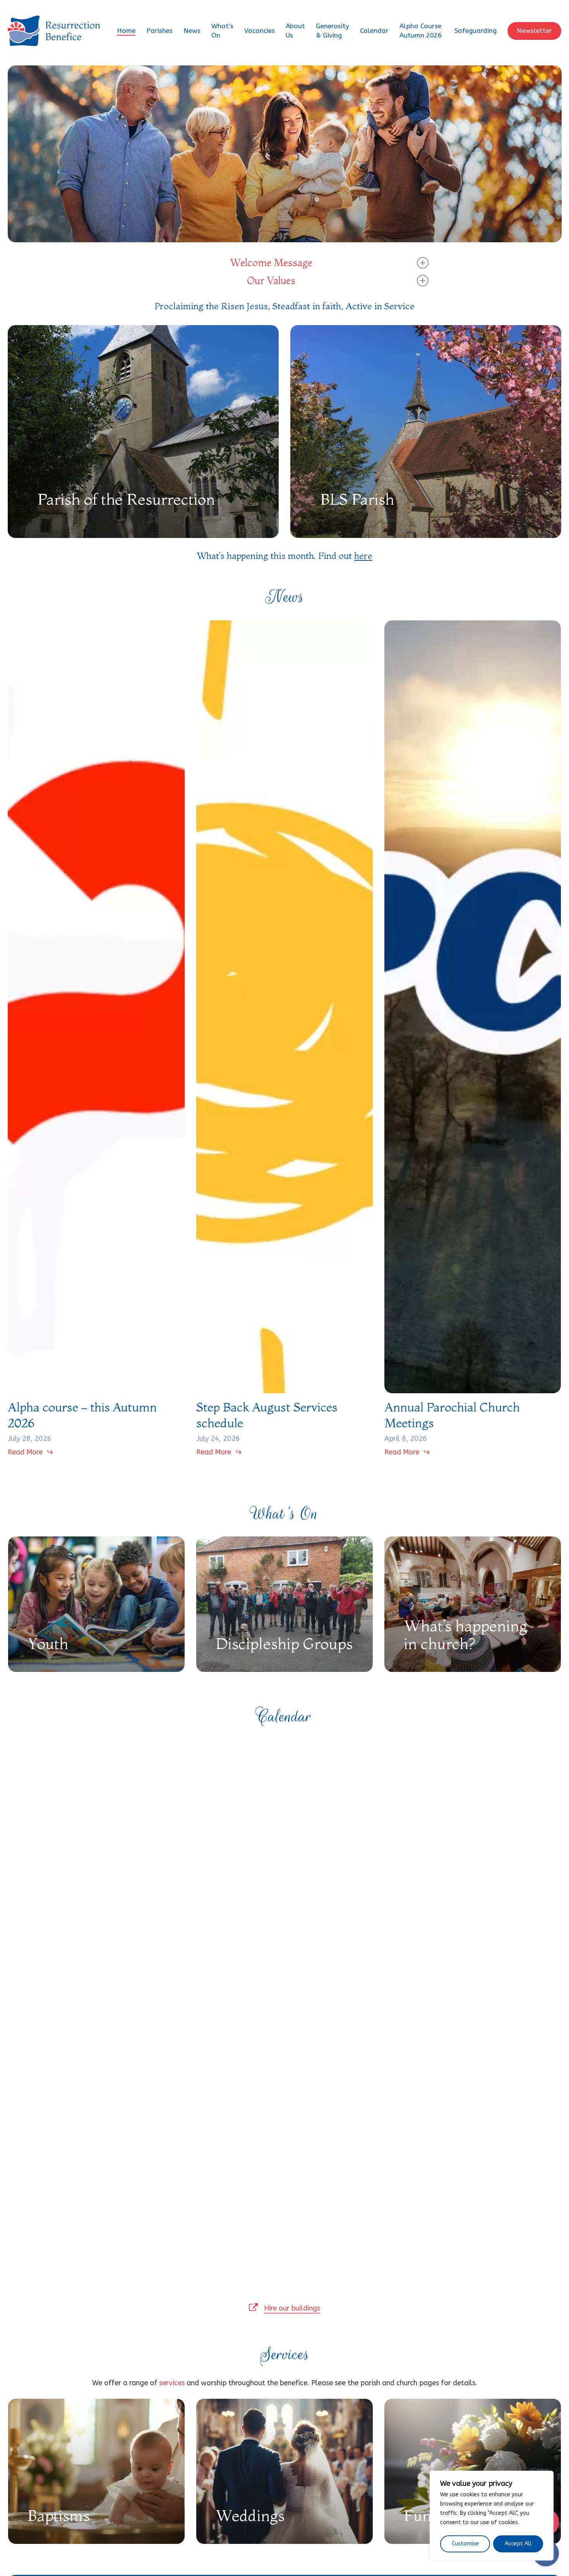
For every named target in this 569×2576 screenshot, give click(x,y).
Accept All (518, 2544)
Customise (465, 2544)
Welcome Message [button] (271, 263)
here (363, 556)
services (172, 2383)
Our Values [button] (271, 281)
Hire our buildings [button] (292, 2308)
